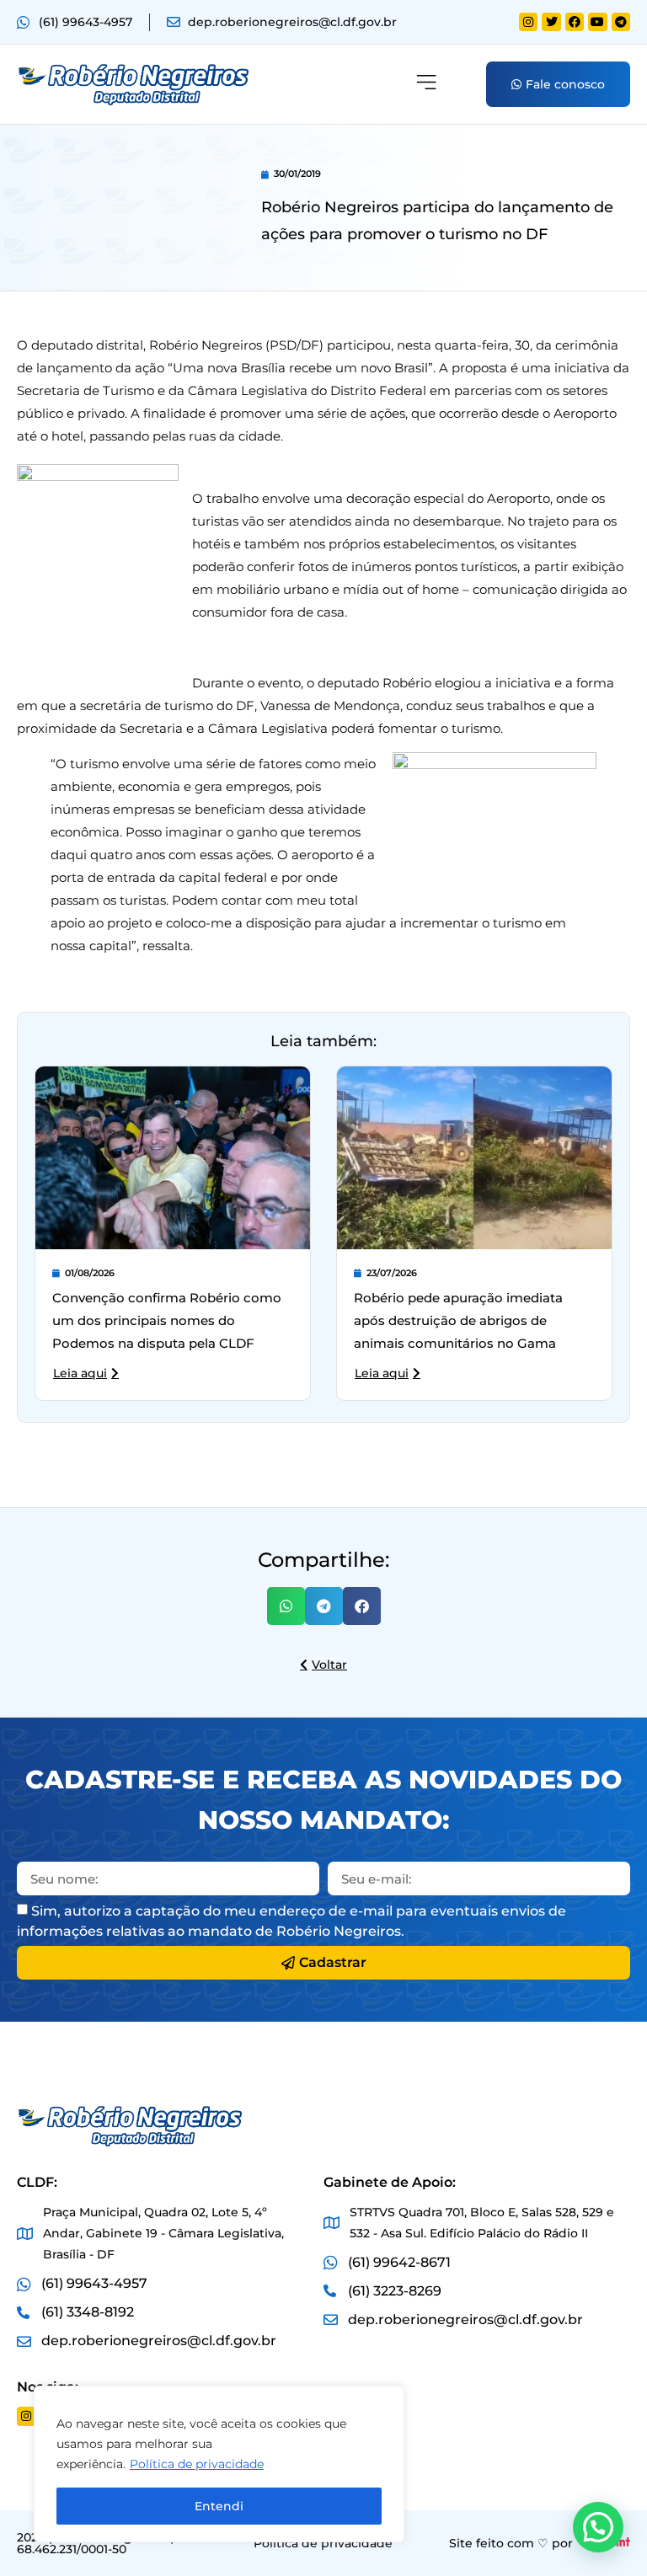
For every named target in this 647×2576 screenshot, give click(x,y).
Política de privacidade (197, 2464)
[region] (219, 2464)
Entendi (219, 2506)
